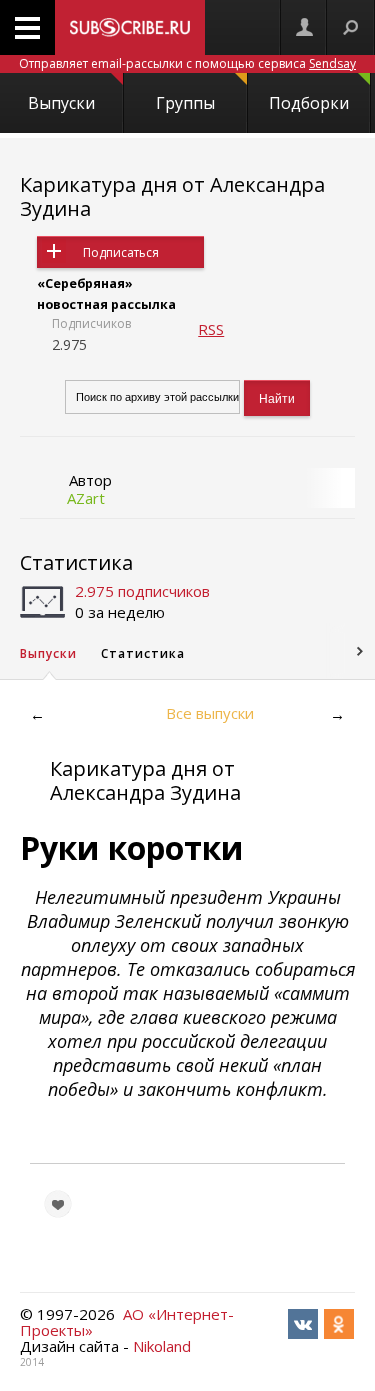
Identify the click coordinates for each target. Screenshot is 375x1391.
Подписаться (121, 252)
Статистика (76, 562)
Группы (185, 103)
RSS (211, 329)
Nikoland (162, 1346)
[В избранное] (58, 1204)
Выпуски (61, 103)
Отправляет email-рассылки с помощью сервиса (187, 63)
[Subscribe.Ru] (130, 27)
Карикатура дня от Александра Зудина (172, 196)
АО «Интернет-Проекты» (127, 1322)
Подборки (309, 103)
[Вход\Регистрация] (304, 27)
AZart (86, 498)
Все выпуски (210, 713)
